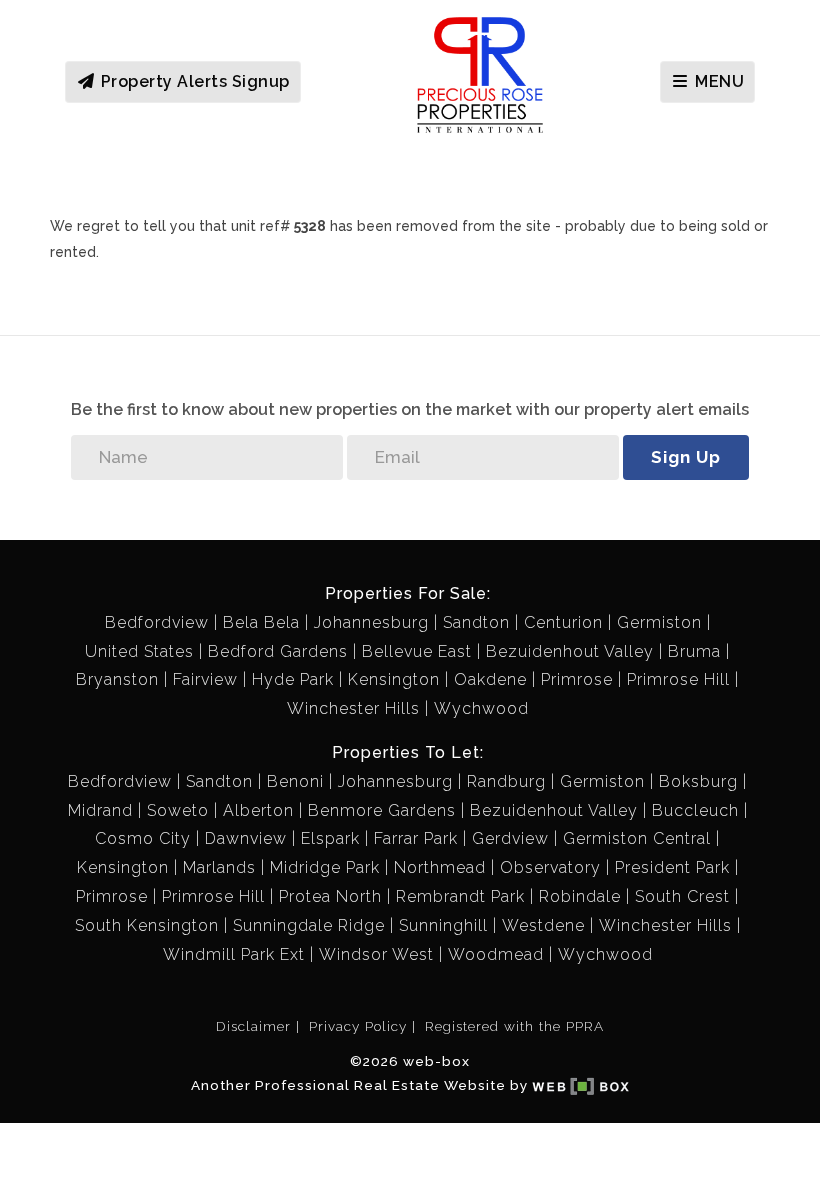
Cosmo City (143, 838)
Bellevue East (417, 651)
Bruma (694, 651)
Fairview (205, 679)
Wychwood (481, 708)
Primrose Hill (678, 679)
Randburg (506, 781)
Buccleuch (695, 810)
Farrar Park (416, 838)
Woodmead (496, 954)
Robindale (580, 896)
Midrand (100, 810)
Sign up (686, 457)
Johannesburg (371, 622)
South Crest (682, 896)
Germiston (659, 622)
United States (139, 651)
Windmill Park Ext (234, 954)
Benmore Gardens (382, 810)
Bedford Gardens (278, 651)
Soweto (178, 810)
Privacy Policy (358, 1026)
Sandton (476, 622)
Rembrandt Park (460, 896)
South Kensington (147, 925)
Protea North (330, 896)
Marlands (219, 867)
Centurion (563, 622)
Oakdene (490, 679)
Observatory (550, 867)
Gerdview (510, 838)
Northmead (440, 867)
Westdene (543, 925)
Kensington (394, 679)
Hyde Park (293, 679)
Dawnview (246, 838)
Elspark (330, 838)
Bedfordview (157, 622)
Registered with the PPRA (514, 1026)
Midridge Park (325, 867)
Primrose (577, 679)
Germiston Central (637, 838)
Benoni (295, 781)
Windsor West (376, 954)
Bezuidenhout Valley (570, 651)
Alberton (258, 810)
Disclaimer (253, 1026)
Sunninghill (443, 925)
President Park (672, 867)
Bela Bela (261, 622)
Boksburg (698, 781)
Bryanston (117, 679)
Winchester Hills (353, 708)
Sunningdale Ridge (309, 925)
